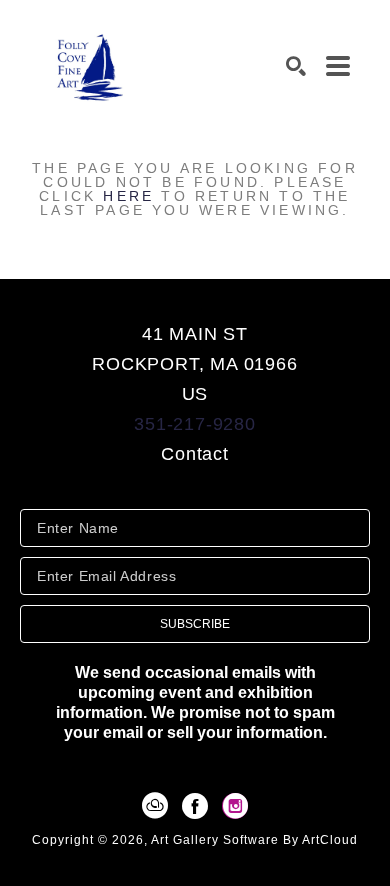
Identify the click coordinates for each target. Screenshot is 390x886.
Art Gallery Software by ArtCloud (254, 840)
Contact (195, 454)
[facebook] (195, 806)
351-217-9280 (195, 424)
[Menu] (338, 66)
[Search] (296, 66)
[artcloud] (155, 806)
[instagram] (235, 806)
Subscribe (195, 624)
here (128, 196)
